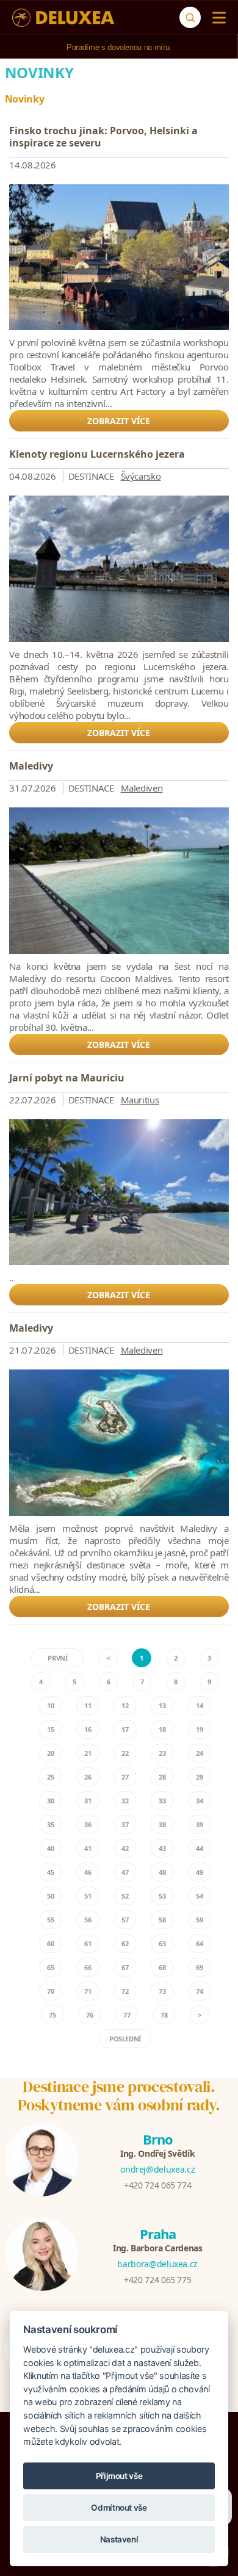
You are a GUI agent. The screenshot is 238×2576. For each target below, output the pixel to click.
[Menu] (216, 18)
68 (162, 1967)
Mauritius (140, 1100)
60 (50, 1943)
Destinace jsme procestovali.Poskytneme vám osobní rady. (119, 2096)
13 (162, 1705)
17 (125, 1729)
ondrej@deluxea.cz (157, 2169)
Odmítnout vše (119, 2508)
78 (164, 2015)
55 (50, 1920)
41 (88, 1848)
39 (199, 1824)
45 (50, 1872)
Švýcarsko (141, 476)
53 (162, 1896)
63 (162, 1943)
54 (199, 1896)
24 (199, 1753)
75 (52, 2015)
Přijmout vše (119, 2476)
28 (162, 1777)
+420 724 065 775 (157, 2280)
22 (125, 1753)
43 (162, 1848)
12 (125, 1705)
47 (125, 1872)
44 (199, 1848)
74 (199, 1991)
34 (199, 1801)
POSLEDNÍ (125, 2039)
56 (88, 1920)
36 (88, 1824)
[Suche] (190, 17)
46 (88, 1872)
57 (125, 1920)
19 (199, 1729)
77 (127, 2015)
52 (125, 1896)
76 (89, 2015)
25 (50, 1777)
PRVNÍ (57, 1658)
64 (199, 1943)
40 (50, 1848)
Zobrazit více (119, 421)
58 (162, 1920)
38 (162, 1824)
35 (50, 1824)
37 (125, 1824)
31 (88, 1801)
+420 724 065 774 (157, 2185)
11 (88, 1705)
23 (162, 1753)
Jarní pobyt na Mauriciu (67, 1078)
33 (162, 1801)
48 (162, 1872)
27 (125, 1777)
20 (50, 1753)
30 (50, 1801)
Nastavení (119, 2539)
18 (162, 1729)
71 (88, 1991)
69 (199, 1967)
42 (125, 1848)
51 (88, 1896)
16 (88, 1729)
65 (50, 1967)
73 (162, 1991)
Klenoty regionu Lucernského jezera (97, 454)
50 (50, 1896)
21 (88, 1753)
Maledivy (31, 766)
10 (50, 1705)
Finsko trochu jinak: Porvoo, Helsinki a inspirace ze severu (103, 137)
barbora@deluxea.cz (157, 2264)
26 (88, 1777)
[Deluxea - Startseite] (63, 18)
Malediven (142, 788)
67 (125, 1967)
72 (125, 1991)
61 (88, 1943)
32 (125, 1801)
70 (50, 1991)
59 (199, 1920)
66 (88, 1967)
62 (125, 1943)
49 (199, 1872)
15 (50, 1729)
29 (199, 1777)
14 (199, 1705)
